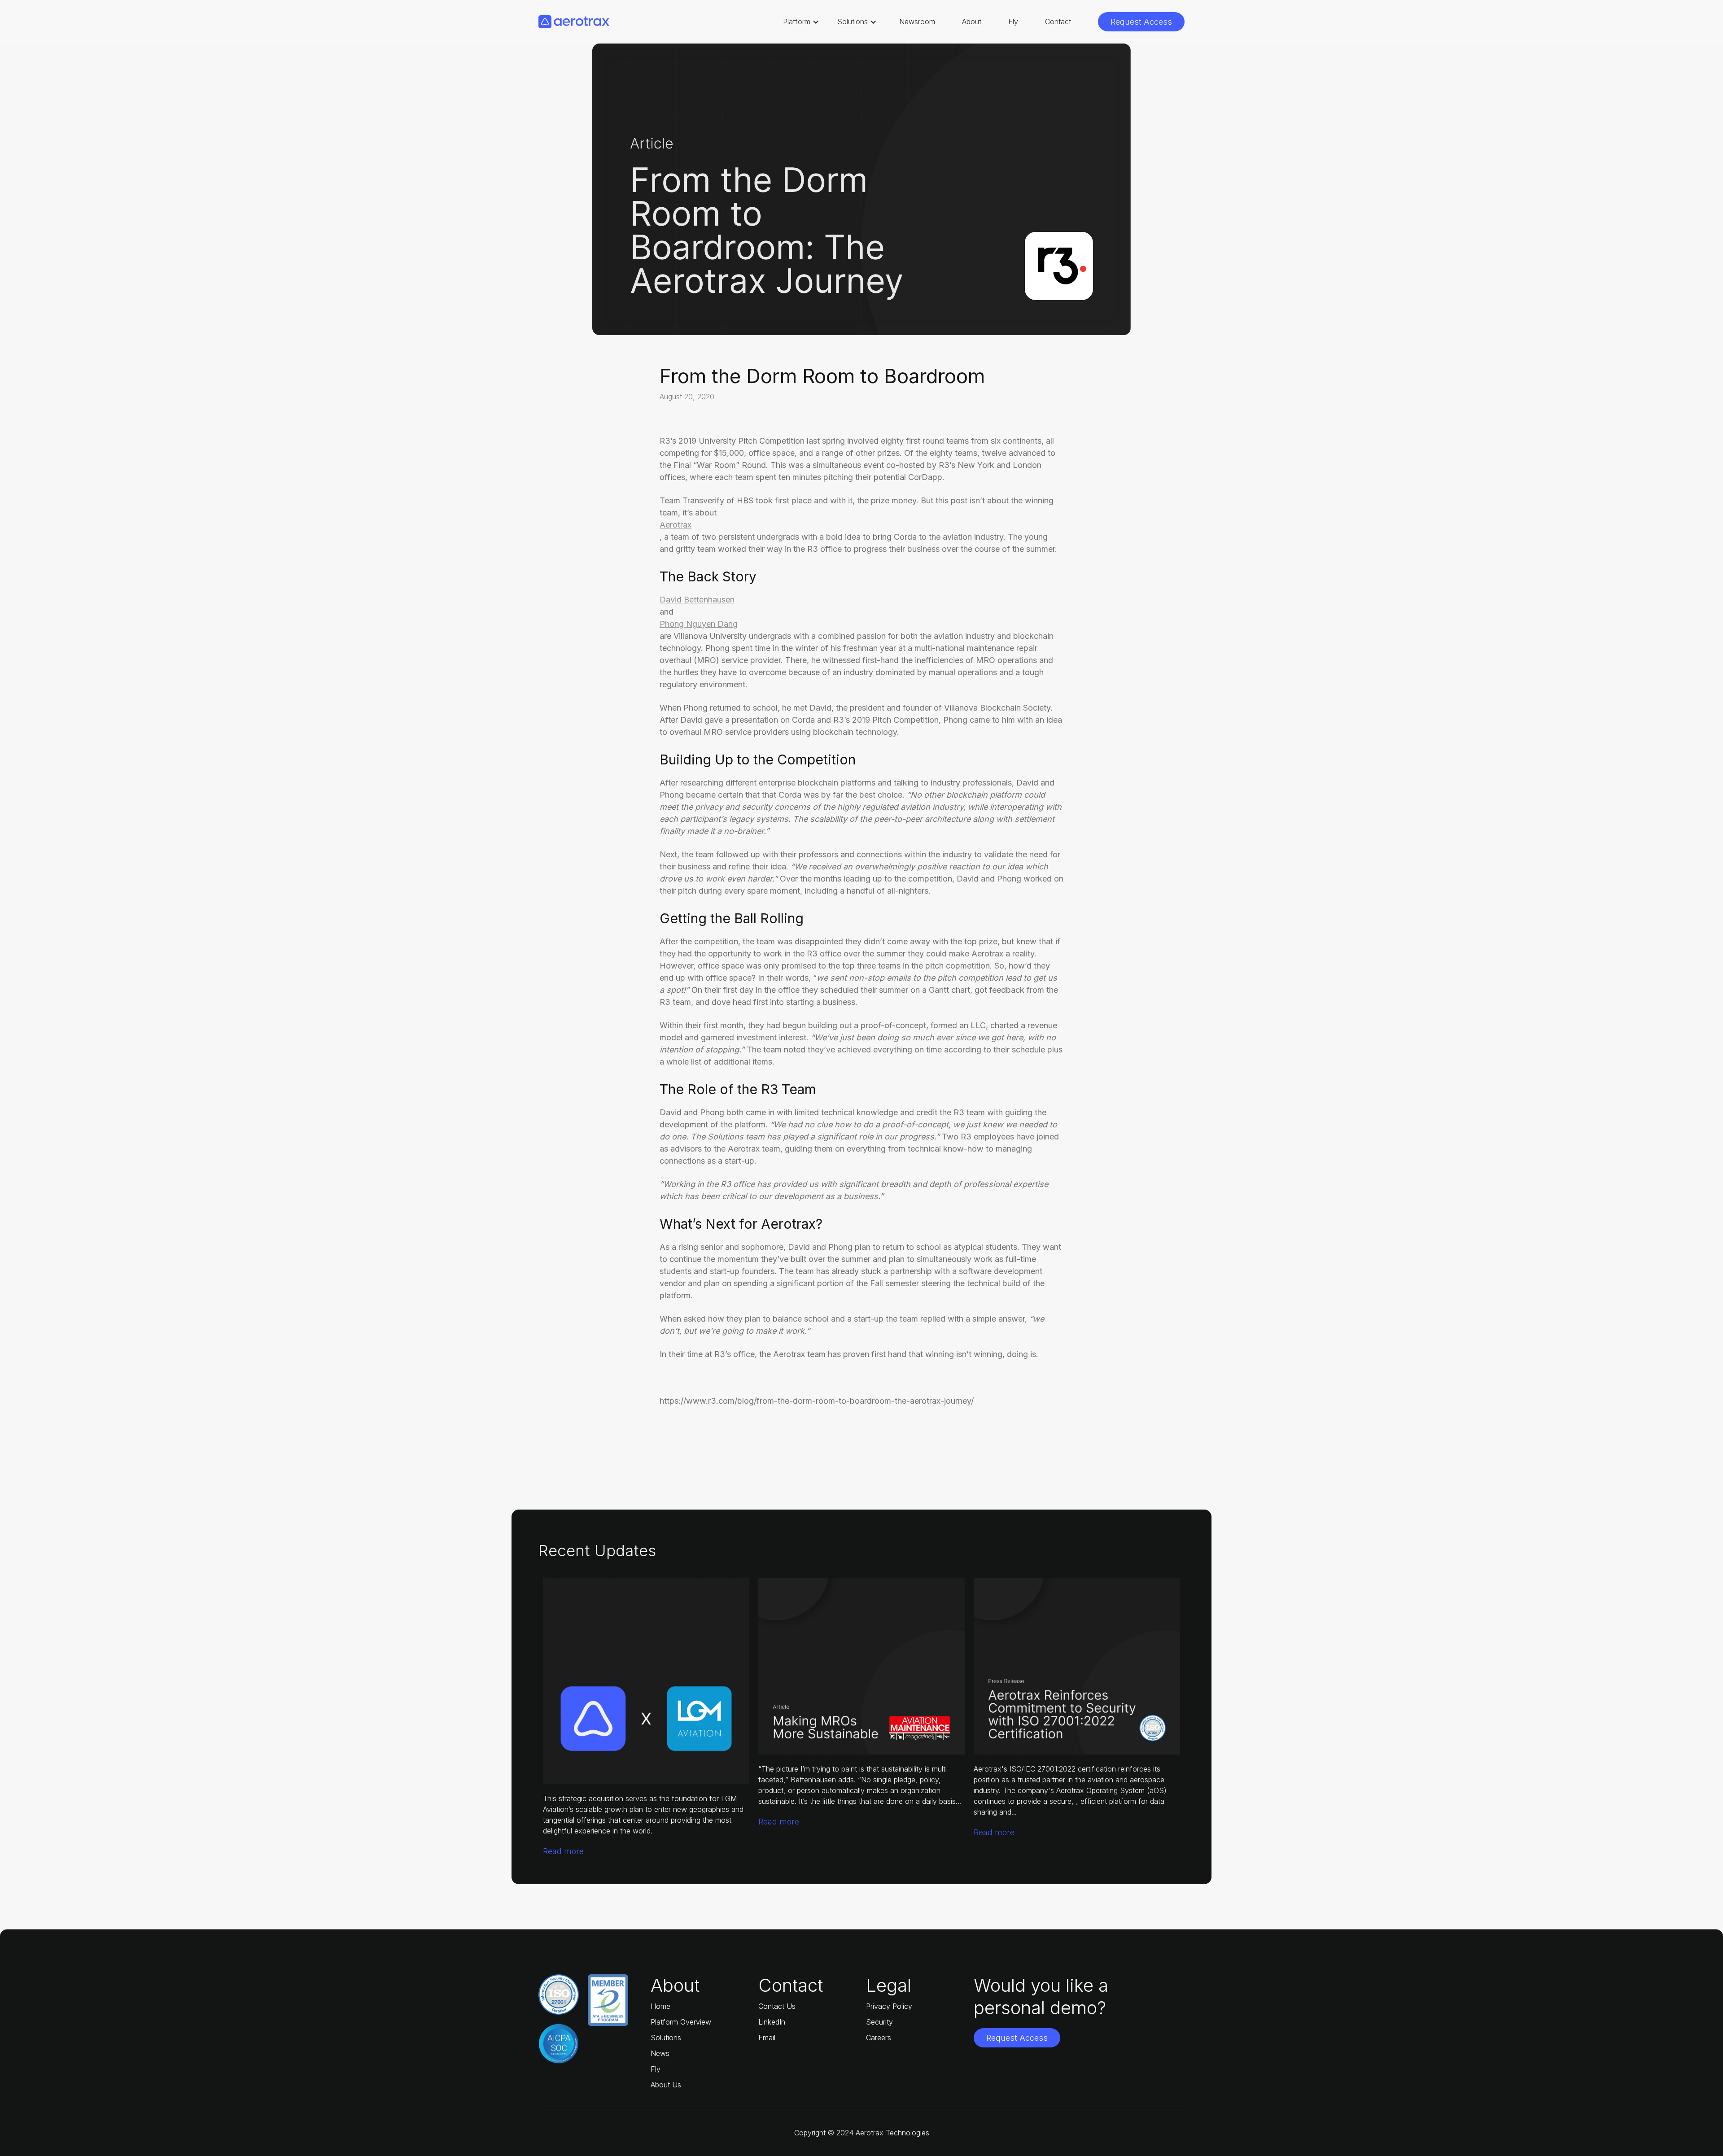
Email (767, 2038)
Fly (1013, 22)
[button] (801, 22)
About (972, 22)
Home (660, 2006)
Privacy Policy (889, 2006)
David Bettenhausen (697, 600)
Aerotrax (676, 525)
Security (879, 2022)
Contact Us (777, 2006)
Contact (1058, 22)
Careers (879, 2038)
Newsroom (917, 22)
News (660, 2053)
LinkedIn (772, 2022)
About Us (666, 2085)
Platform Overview (681, 2022)
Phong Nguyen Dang (699, 624)
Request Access (1141, 22)
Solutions (666, 2038)
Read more (563, 1851)
